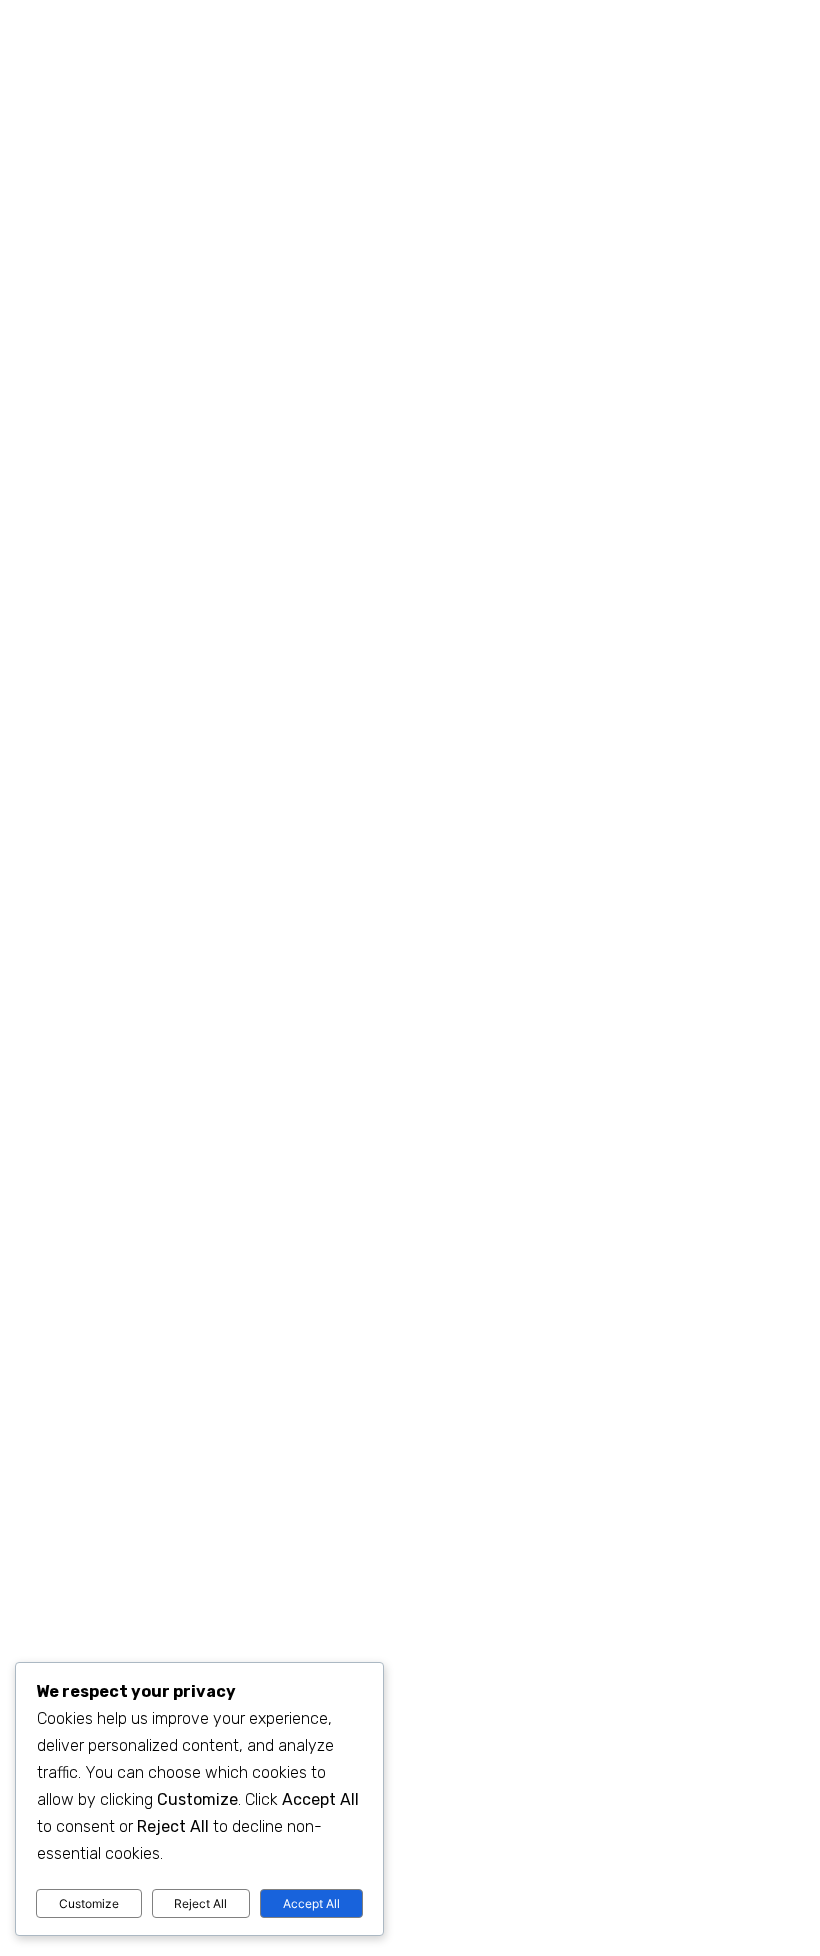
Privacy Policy (575, 1855)
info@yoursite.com (522, 16)
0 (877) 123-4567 (318, 16)
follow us (705, 16)
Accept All (311, 1903)
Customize (89, 1903)
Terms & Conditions (685, 1855)
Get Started (423, 626)
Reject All (200, 1903)
